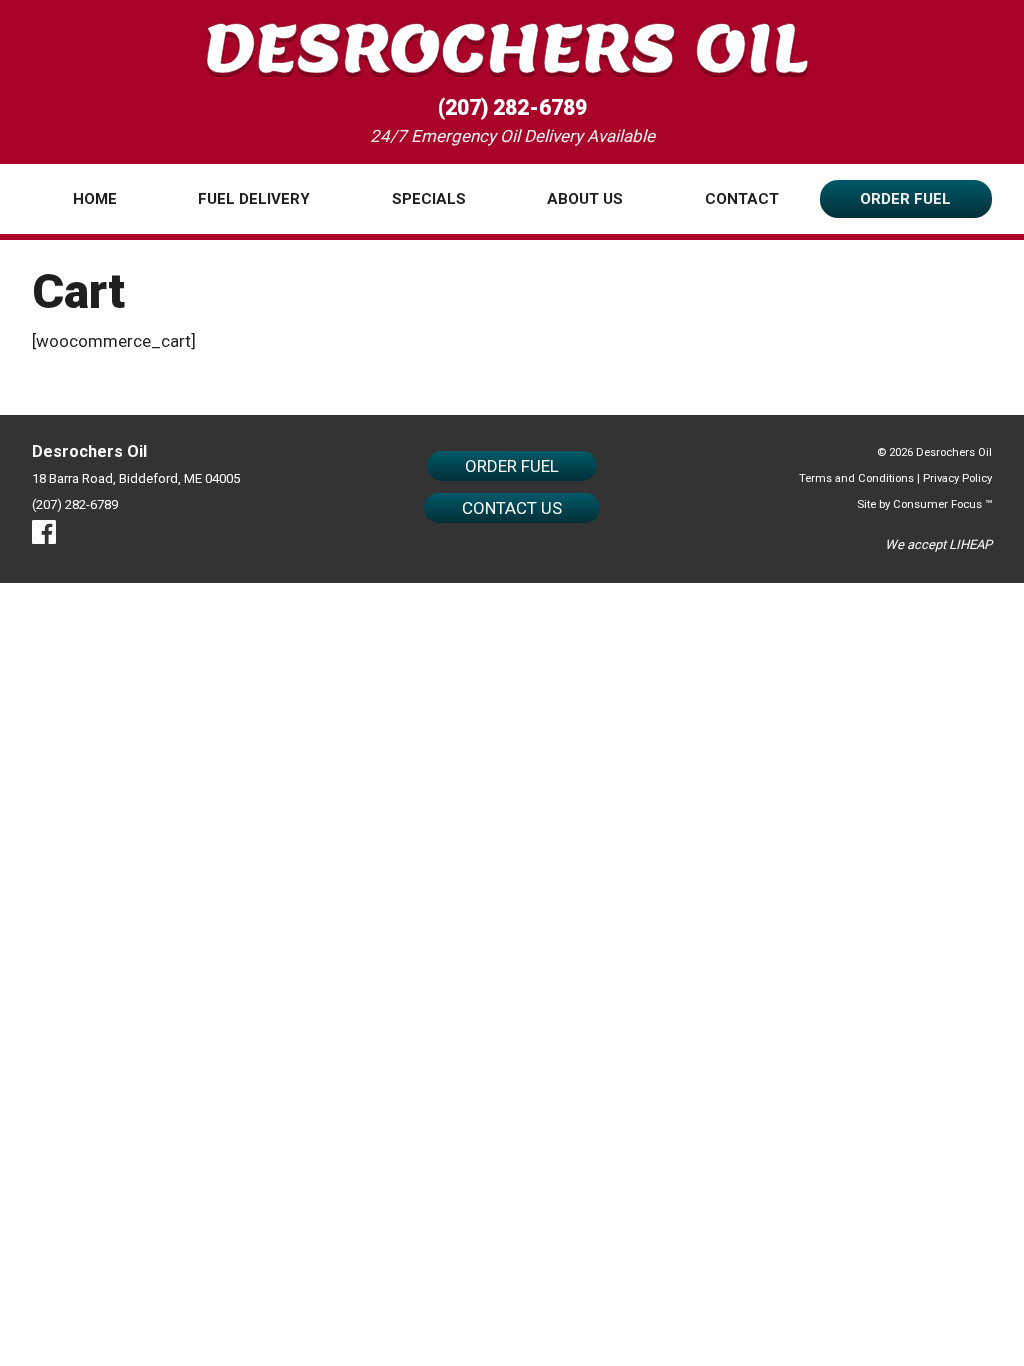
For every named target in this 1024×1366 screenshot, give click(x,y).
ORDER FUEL (512, 466)
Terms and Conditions (856, 478)
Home (95, 199)
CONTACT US (512, 508)
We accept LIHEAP (938, 544)
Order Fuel (905, 199)
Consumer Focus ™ (942, 504)
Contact (742, 199)
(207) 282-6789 (512, 107)
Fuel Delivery (254, 199)
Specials (429, 199)
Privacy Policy (957, 478)
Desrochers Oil (954, 452)
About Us (585, 199)
